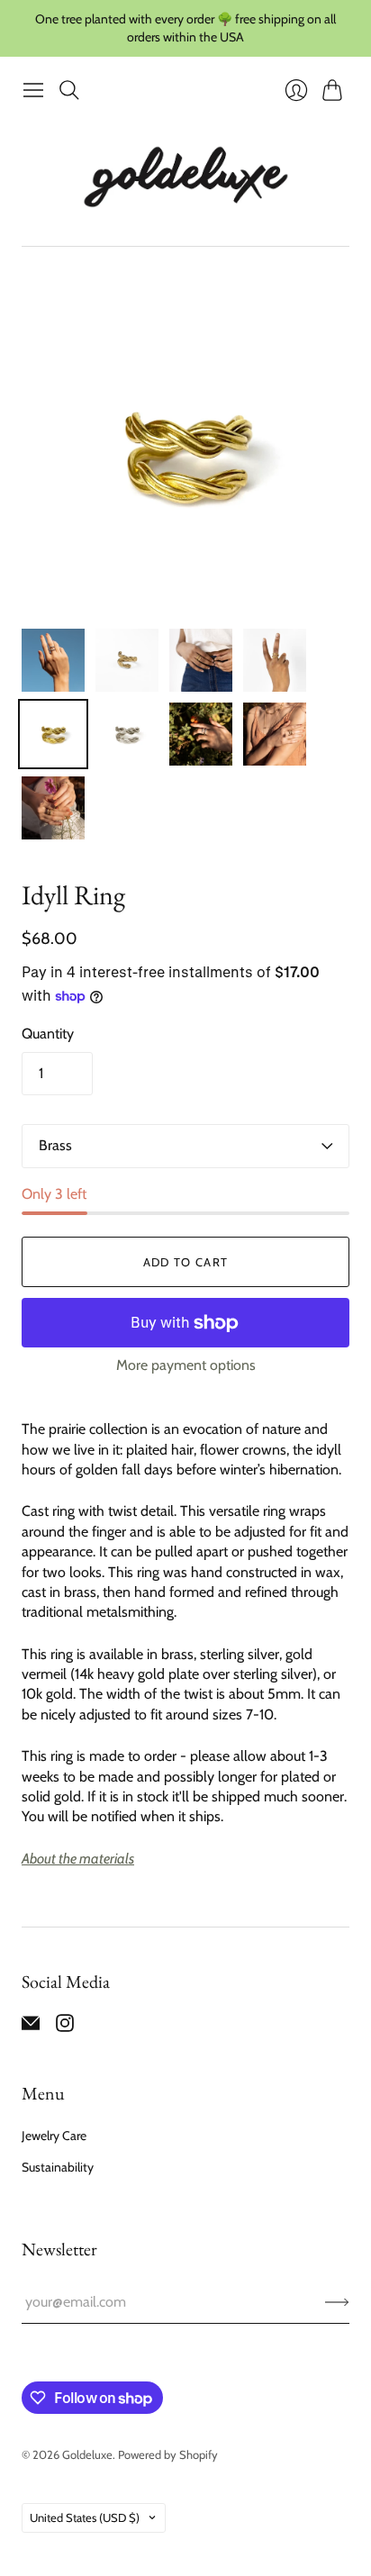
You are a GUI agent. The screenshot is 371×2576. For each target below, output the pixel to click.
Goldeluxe (87, 2454)
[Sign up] (337, 2302)
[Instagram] (65, 2027)
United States (85, 2517)
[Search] (69, 90)
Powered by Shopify (168, 2454)
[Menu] (33, 90)
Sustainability (58, 2167)
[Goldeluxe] (185, 177)
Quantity (48, 1034)
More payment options (186, 1365)
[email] (31, 2027)
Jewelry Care (54, 2136)
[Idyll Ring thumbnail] (53, 660)
